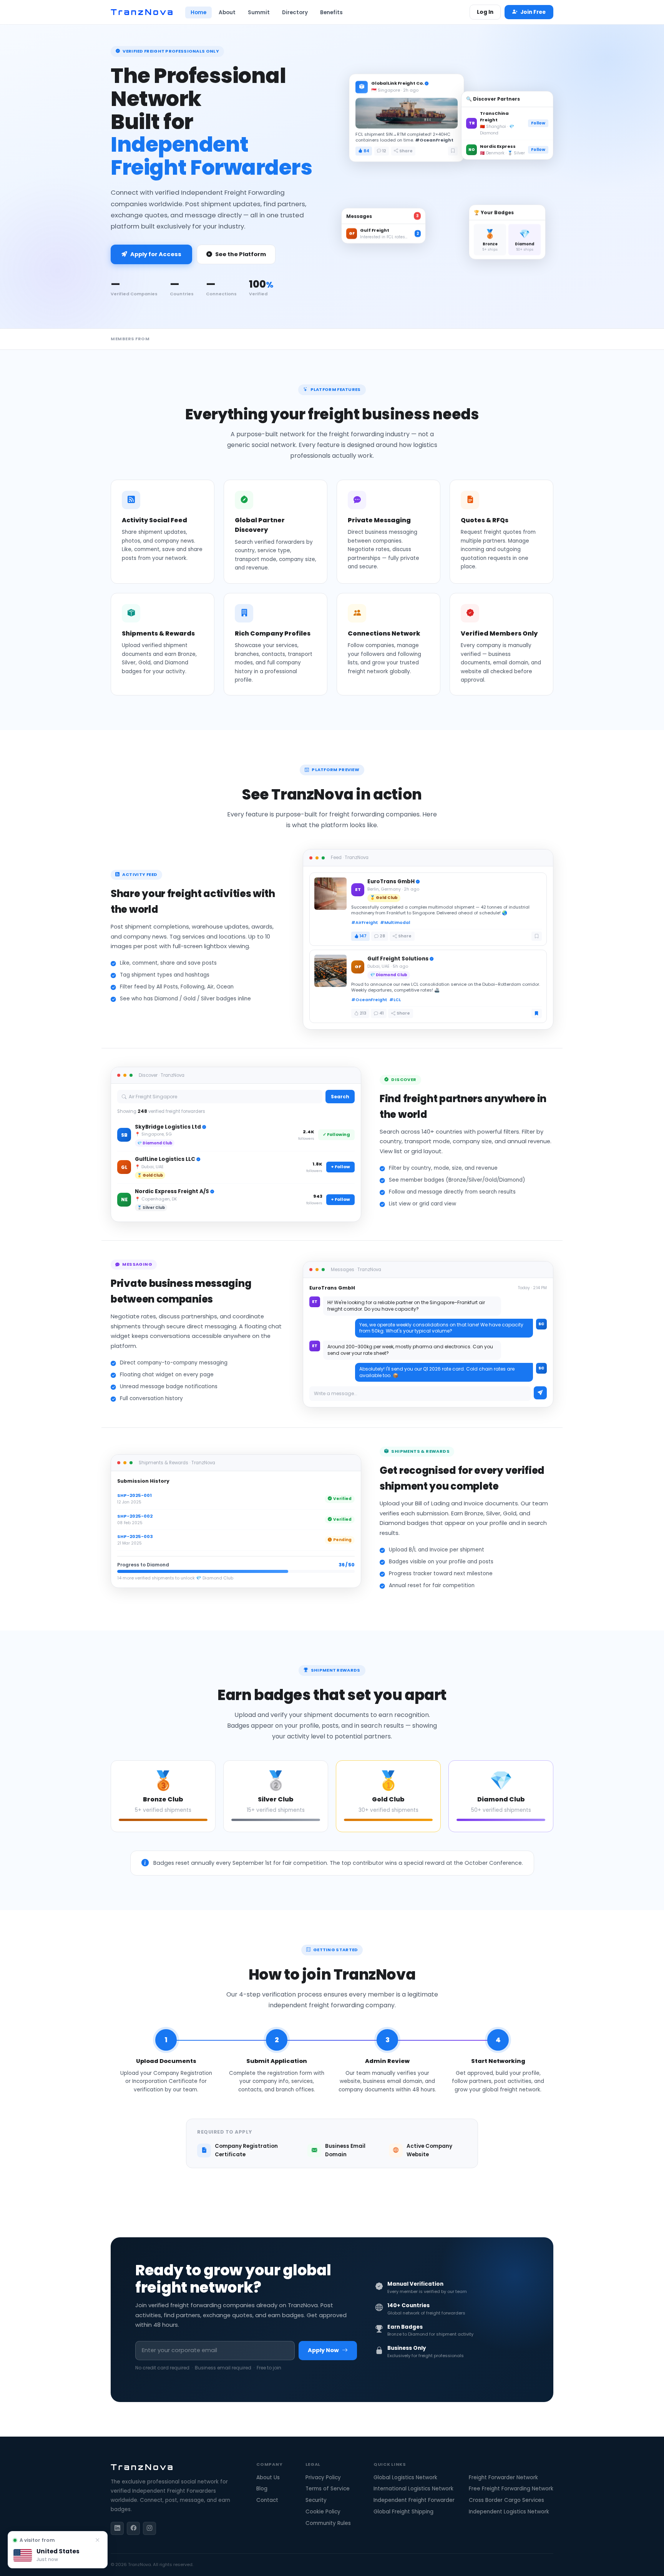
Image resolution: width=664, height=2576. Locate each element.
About (227, 12)
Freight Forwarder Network (503, 2477)
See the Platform (241, 254)
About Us (268, 2477)
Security (316, 2500)
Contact (267, 2500)
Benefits (331, 12)
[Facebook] (133, 2528)
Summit (259, 12)
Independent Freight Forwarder (414, 2500)
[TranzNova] (142, 12)
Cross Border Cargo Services (506, 2500)
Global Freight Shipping (403, 2512)
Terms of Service (328, 2489)
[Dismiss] (98, 2540)
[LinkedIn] (117, 2528)
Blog (262, 2489)
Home (198, 12)
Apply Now (323, 2350)
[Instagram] (149, 2528)
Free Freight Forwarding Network (511, 2489)
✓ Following (336, 1134)
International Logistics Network (413, 2489)
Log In (485, 12)
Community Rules (328, 2523)
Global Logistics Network (405, 2477)
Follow (538, 122)
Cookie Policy (323, 2512)
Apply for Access (156, 254)
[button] (58, 2550)
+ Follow (340, 1167)
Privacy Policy (323, 2477)
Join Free (533, 12)
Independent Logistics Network (509, 2512)
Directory (295, 12)
